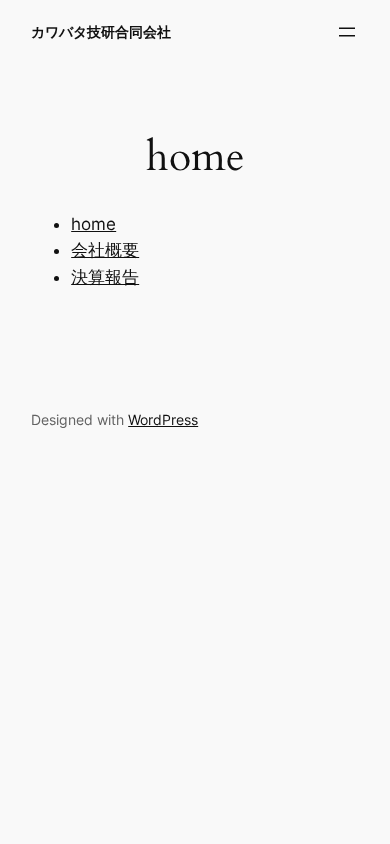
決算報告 (105, 277)
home (93, 224)
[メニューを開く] (347, 32)
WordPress (163, 419)
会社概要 (105, 250)
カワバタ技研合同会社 (101, 31)
